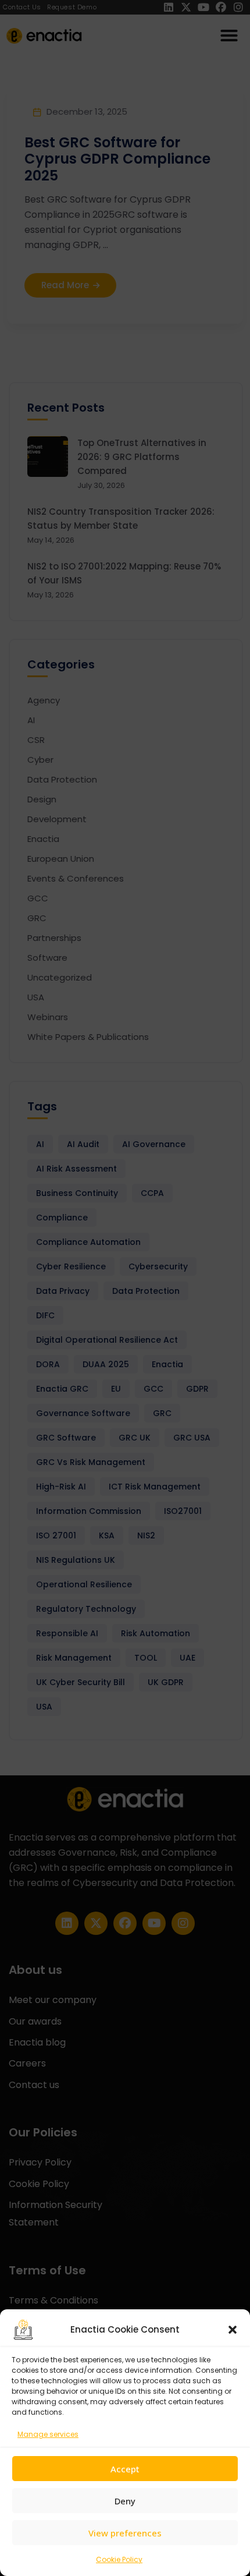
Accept (125, 2469)
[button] (233, 2330)
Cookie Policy (119, 2559)
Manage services (48, 2434)
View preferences (125, 2533)
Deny (125, 2501)
